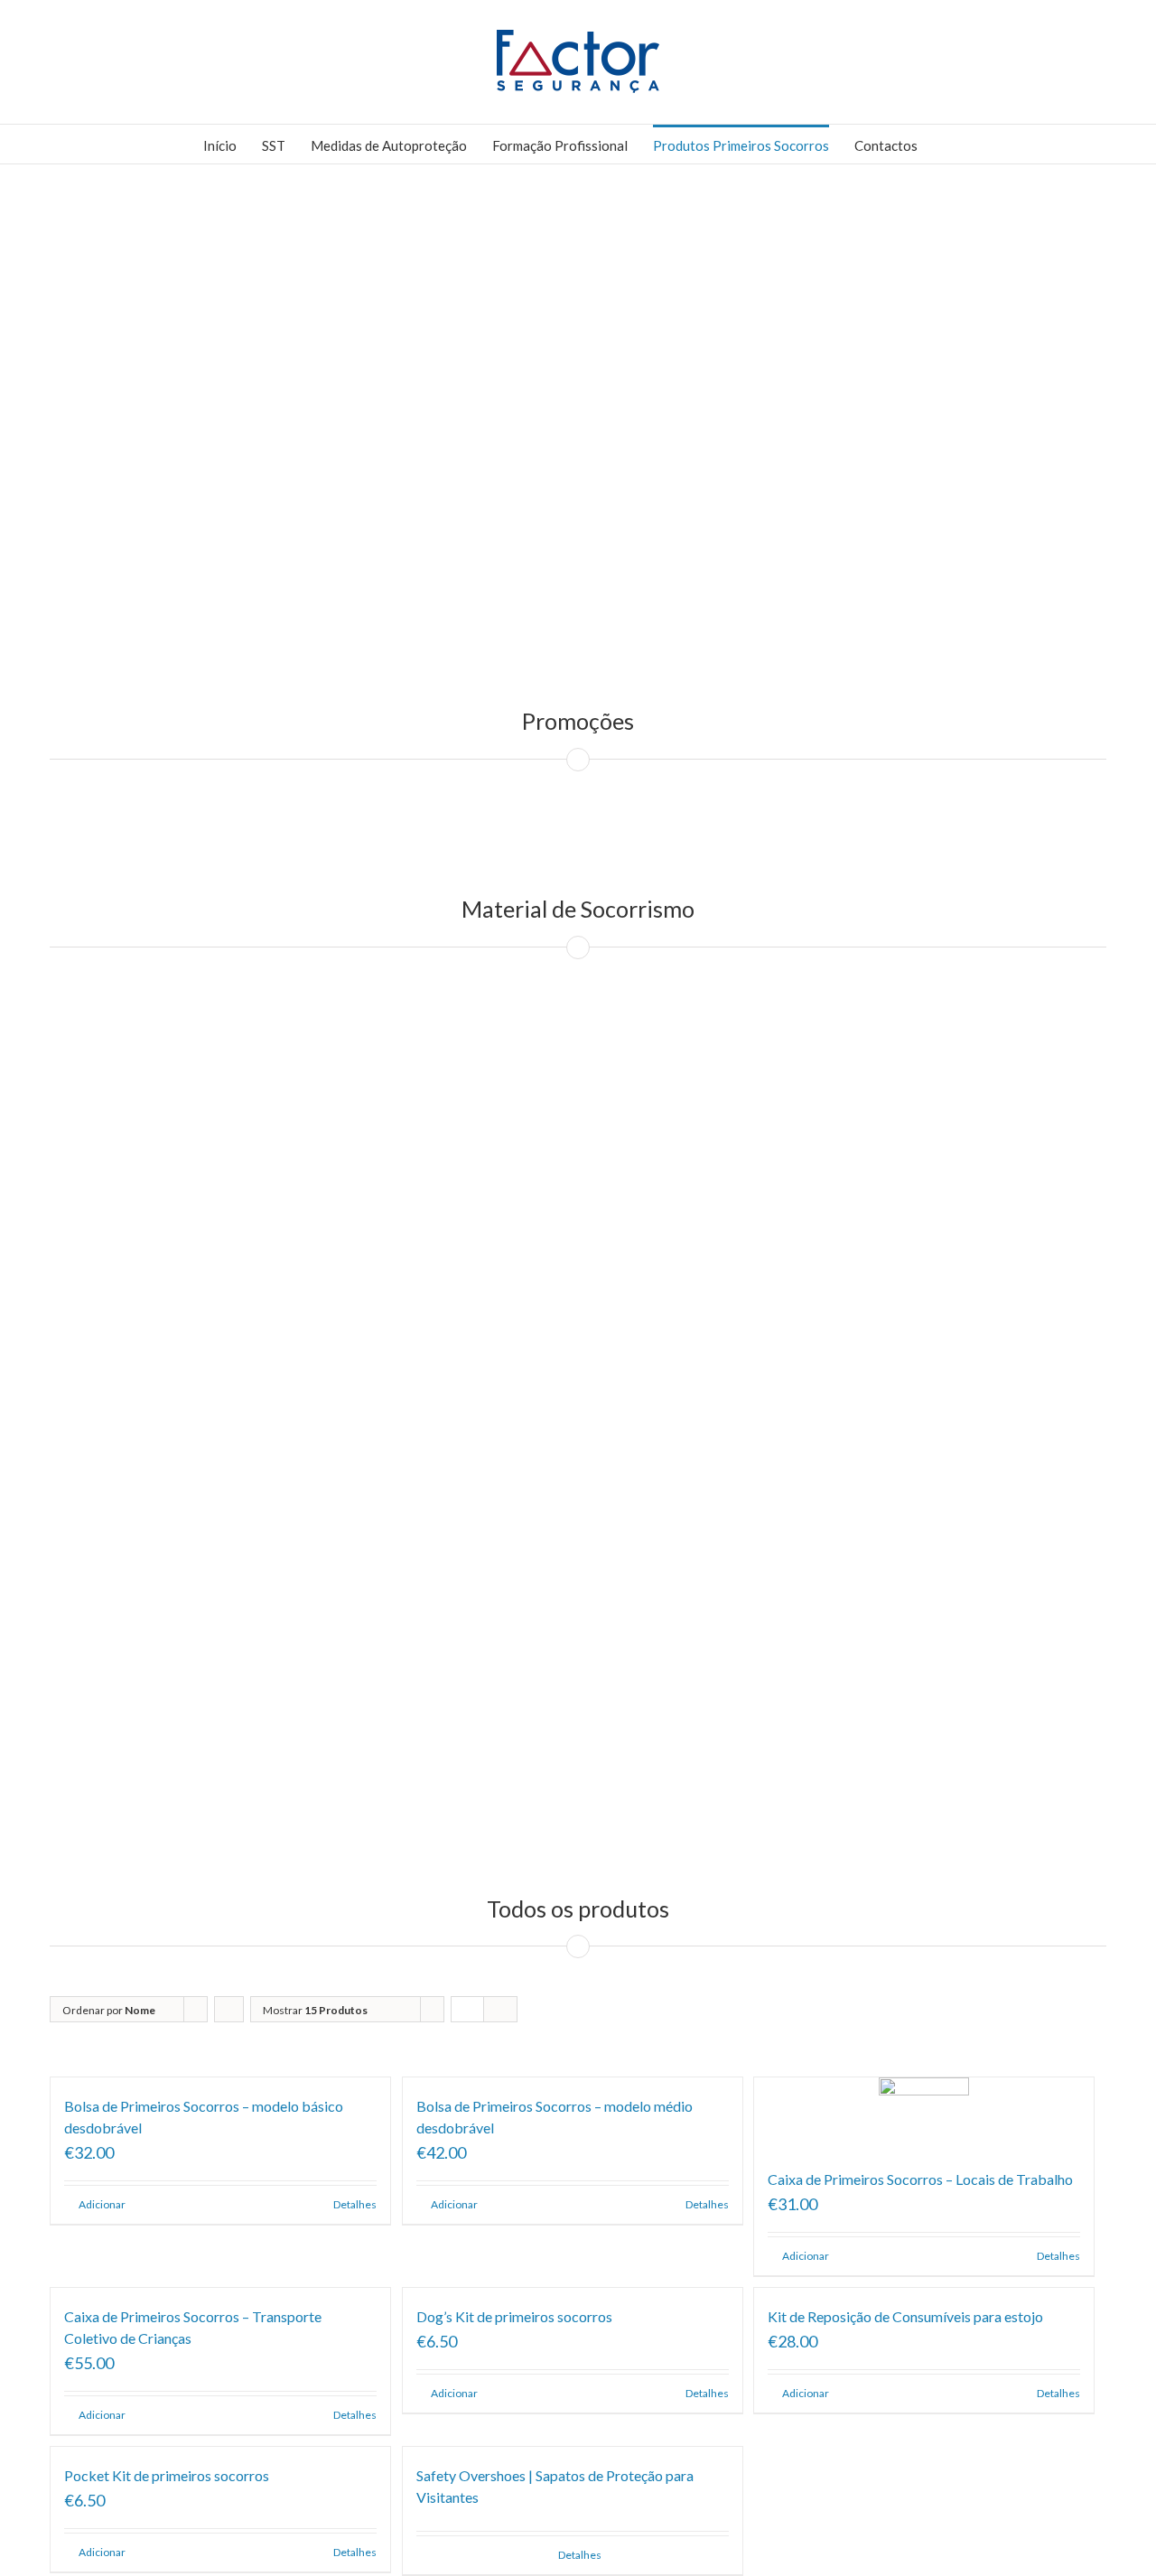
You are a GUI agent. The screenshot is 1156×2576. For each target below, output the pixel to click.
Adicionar (102, 2204)
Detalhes (355, 2204)
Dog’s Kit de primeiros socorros (514, 2316)
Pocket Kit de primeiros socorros (167, 2475)
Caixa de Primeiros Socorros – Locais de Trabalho (920, 2179)
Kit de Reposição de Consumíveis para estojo (905, 2316)
